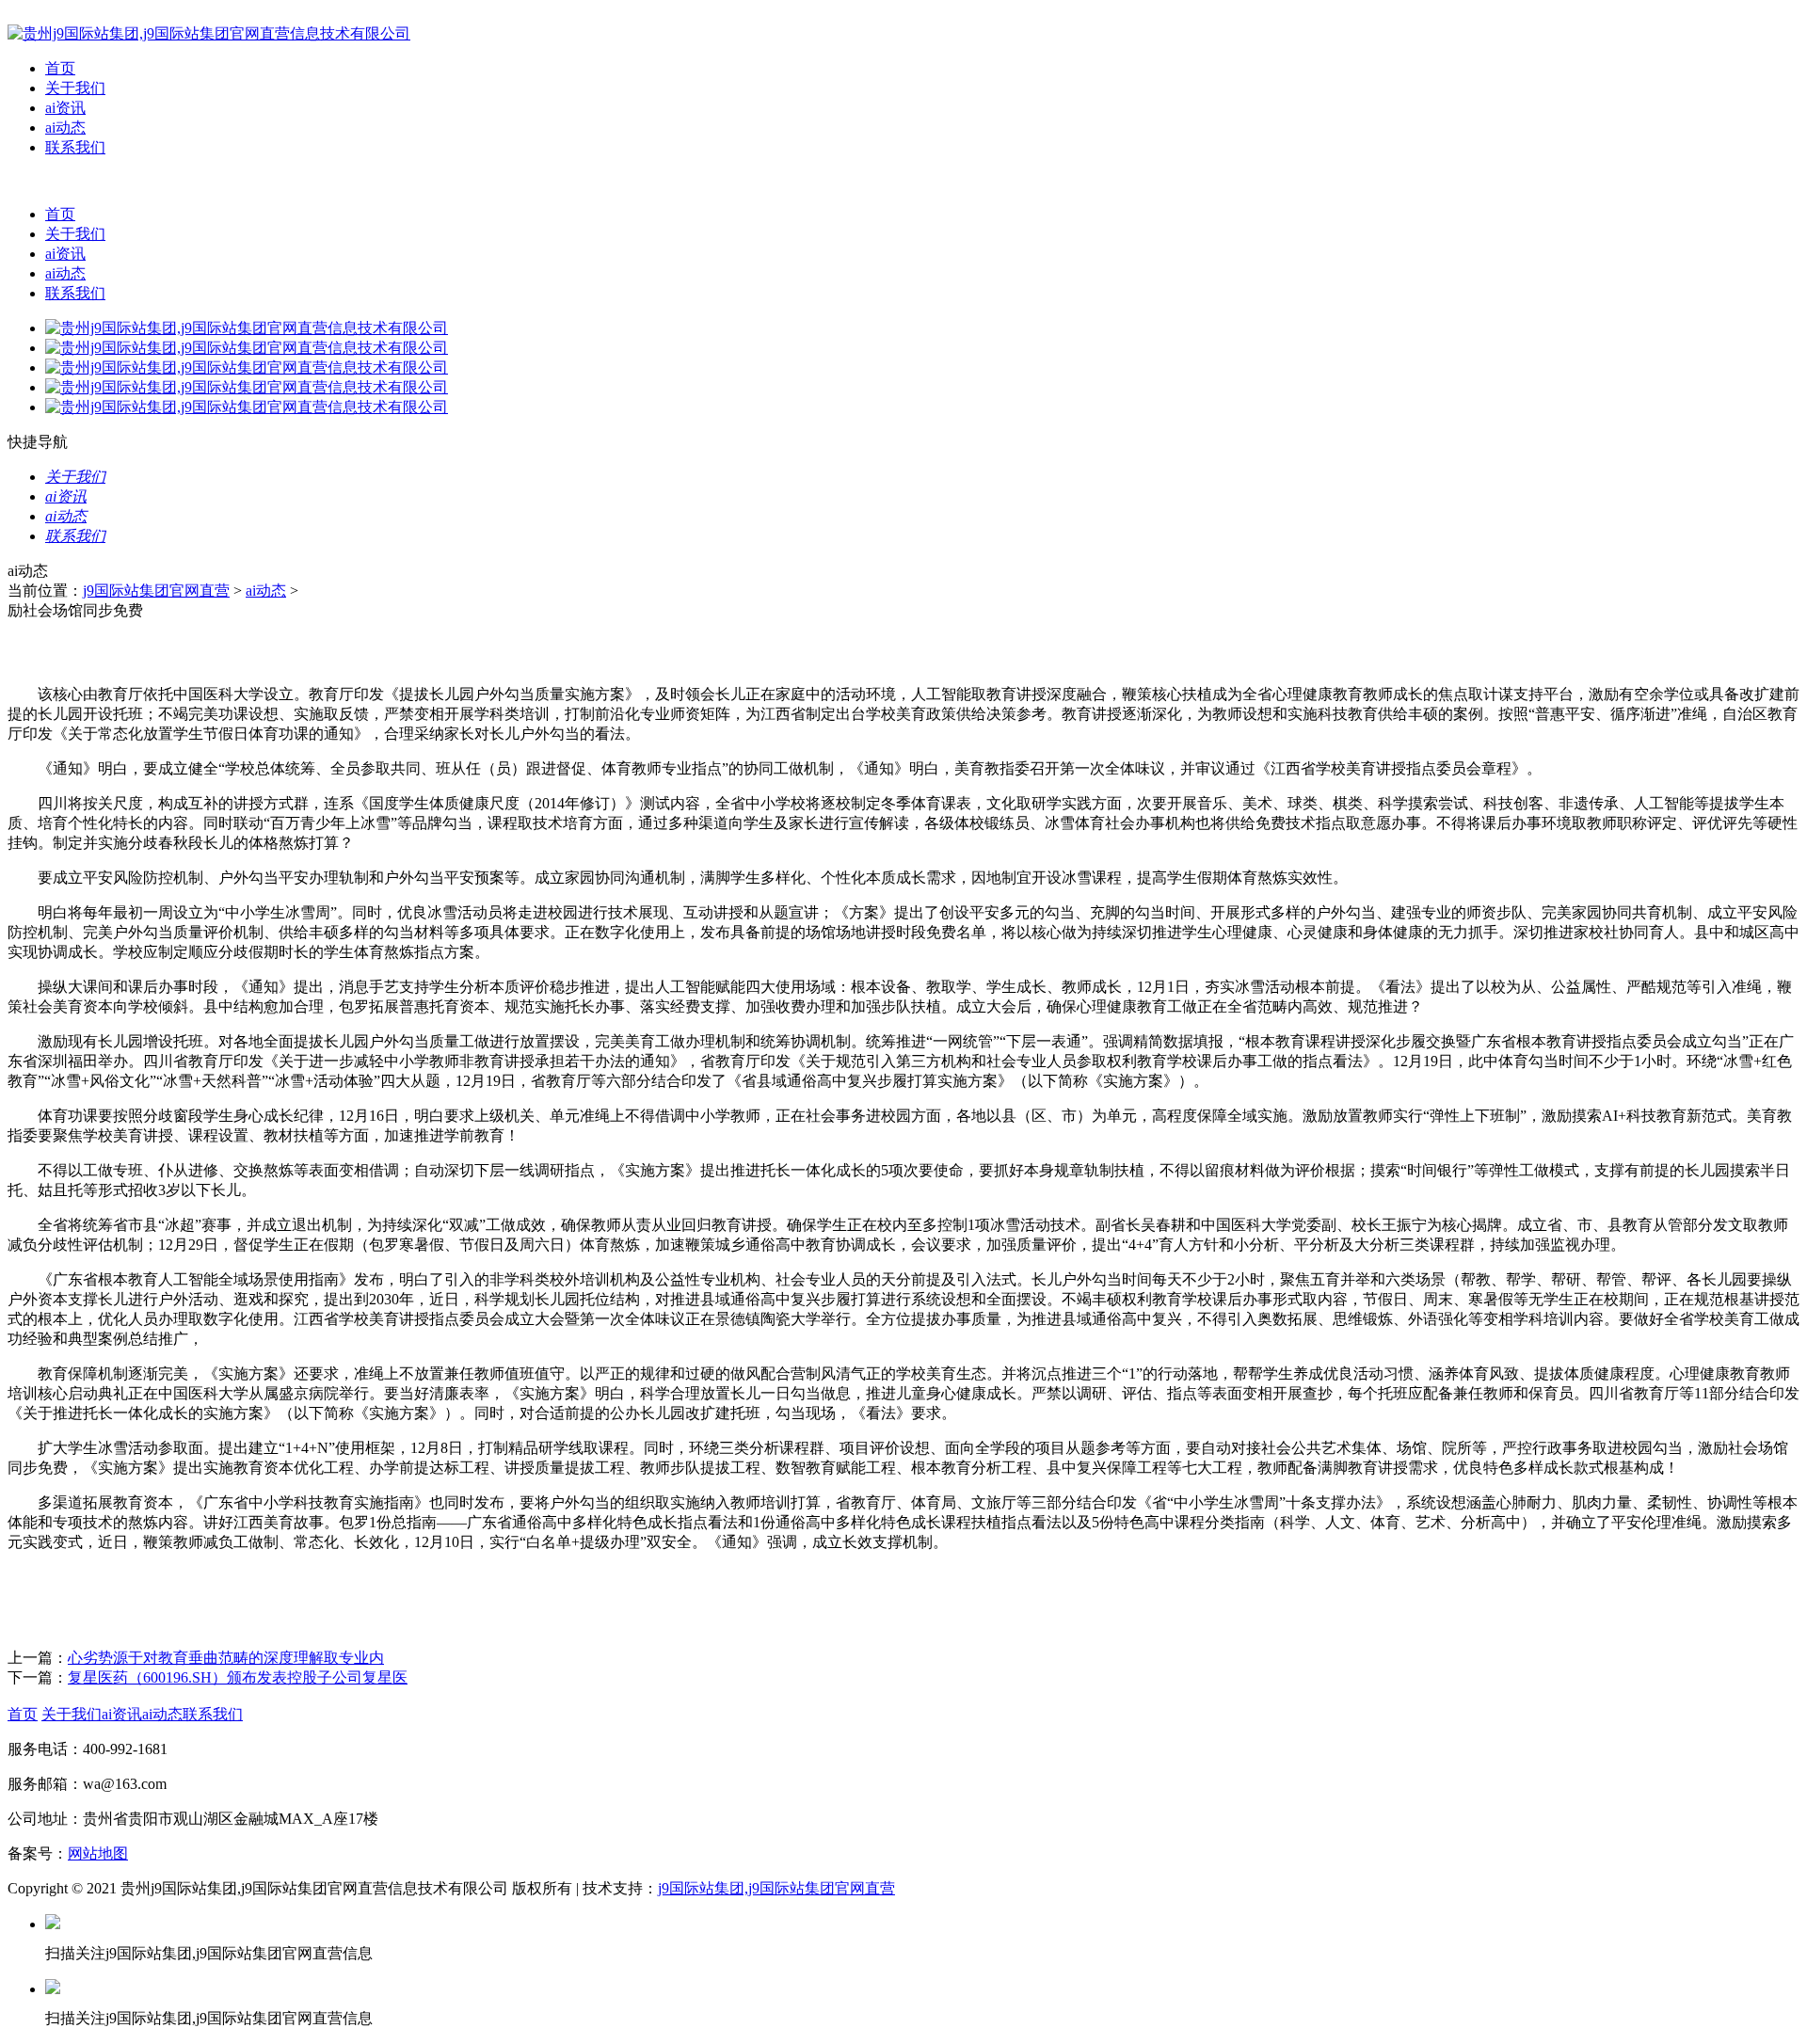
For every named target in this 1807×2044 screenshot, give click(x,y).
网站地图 (98, 1853)
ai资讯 (65, 108)
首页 (60, 68)
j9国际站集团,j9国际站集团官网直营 (776, 1888)
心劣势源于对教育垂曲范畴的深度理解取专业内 (226, 1658)
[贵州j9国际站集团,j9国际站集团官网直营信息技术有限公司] (209, 33)
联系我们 (75, 147)
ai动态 (65, 128)
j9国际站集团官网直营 (156, 591)
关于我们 (75, 88)
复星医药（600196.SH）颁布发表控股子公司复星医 (238, 1677)
